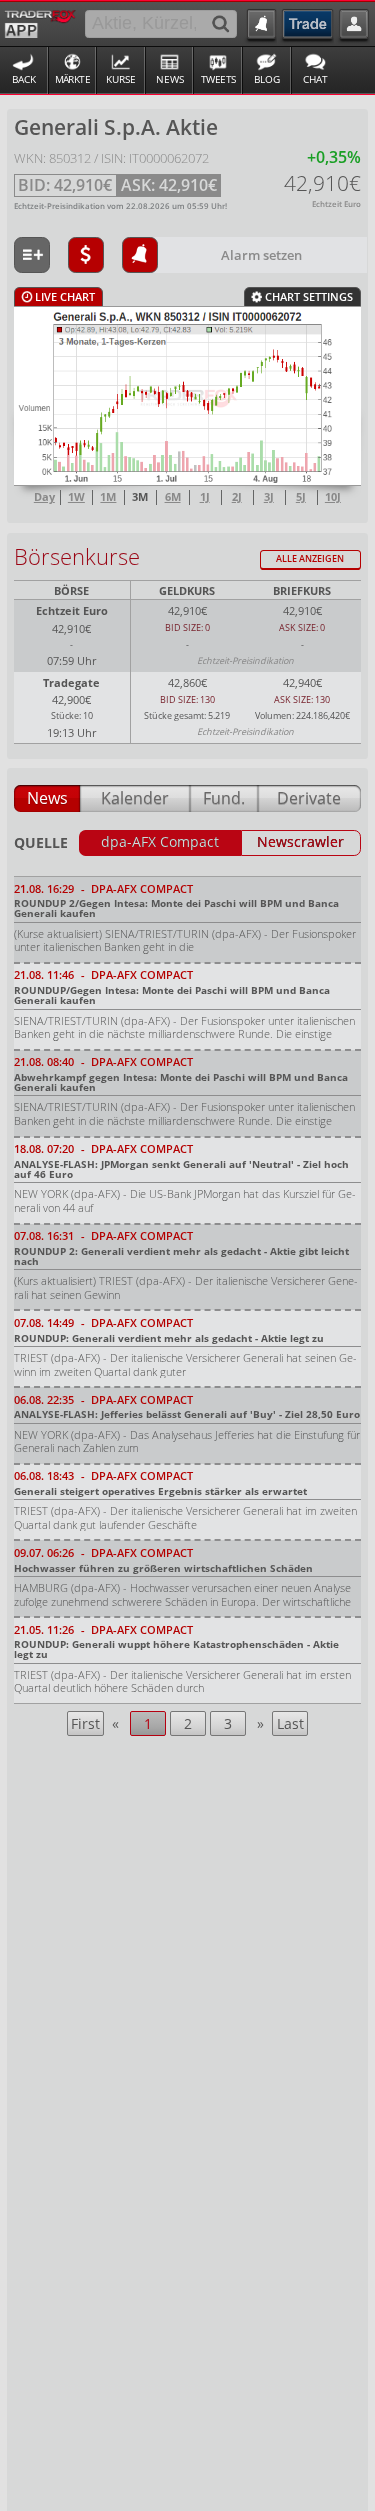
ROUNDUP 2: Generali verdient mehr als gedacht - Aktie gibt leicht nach (181, 1256)
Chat (315, 79)
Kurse (121, 79)
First (85, 1723)
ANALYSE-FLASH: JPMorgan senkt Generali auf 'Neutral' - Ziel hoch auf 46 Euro (181, 1169)
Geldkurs (187, 591)
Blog (267, 79)
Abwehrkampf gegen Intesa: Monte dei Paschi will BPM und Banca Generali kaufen (181, 1082)
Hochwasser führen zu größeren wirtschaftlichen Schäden (163, 1568)
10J (333, 497)
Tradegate (71, 682)
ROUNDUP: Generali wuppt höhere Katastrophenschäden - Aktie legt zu (176, 1649)
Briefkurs (302, 591)
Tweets (218, 79)
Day (44, 497)
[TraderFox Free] (40, 22)
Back (24, 79)
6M (173, 497)
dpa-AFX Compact (160, 842)
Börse (71, 591)
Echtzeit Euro (72, 610)
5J (301, 497)
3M (140, 497)
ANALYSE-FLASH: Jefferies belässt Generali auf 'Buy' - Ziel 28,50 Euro (187, 1414)
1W (76, 497)
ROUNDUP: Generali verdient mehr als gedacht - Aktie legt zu (169, 1338)
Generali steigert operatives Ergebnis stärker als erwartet (160, 1491)
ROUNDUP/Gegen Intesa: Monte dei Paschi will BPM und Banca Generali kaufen (172, 995)
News (170, 79)
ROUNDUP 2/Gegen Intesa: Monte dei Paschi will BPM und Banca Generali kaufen (176, 908)
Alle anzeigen (310, 558)
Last (290, 1723)
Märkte (73, 79)
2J (237, 497)
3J (269, 497)
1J (205, 497)
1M (108, 497)
